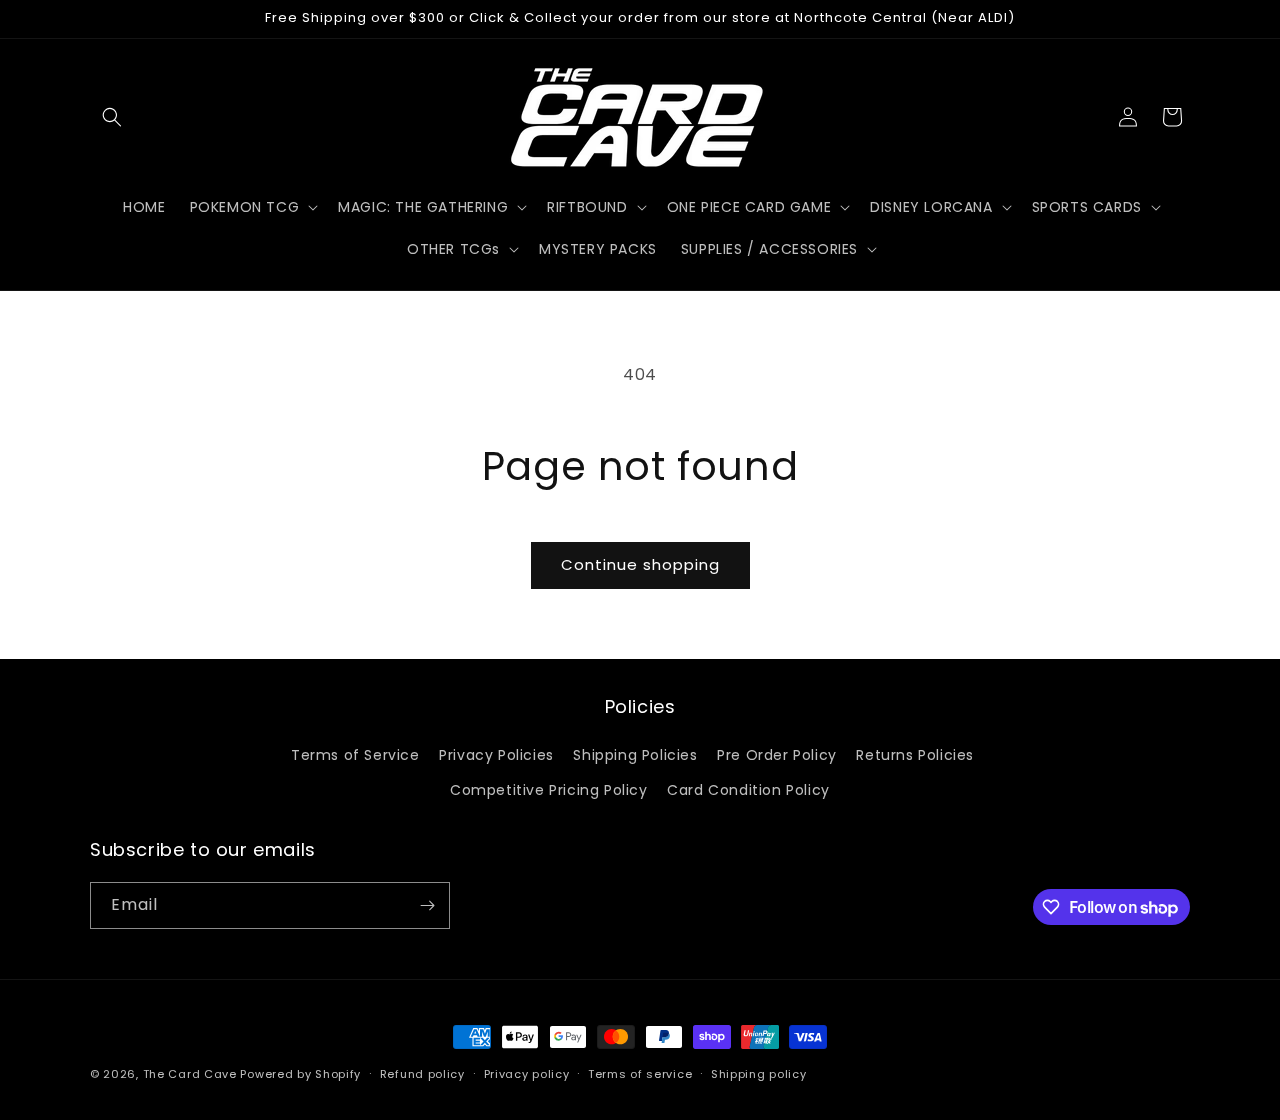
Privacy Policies (496, 755)
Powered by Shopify (300, 1074)
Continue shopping (640, 564)
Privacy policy (527, 1074)
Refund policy (422, 1074)
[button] (112, 117)
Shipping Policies (635, 755)
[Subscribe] (427, 905)
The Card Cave (190, 1074)
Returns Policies (915, 755)
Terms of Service (355, 755)
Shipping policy (759, 1074)
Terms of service (640, 1074)
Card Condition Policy (748, 790)
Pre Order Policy (777, 755)
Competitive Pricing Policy (549, 790)
